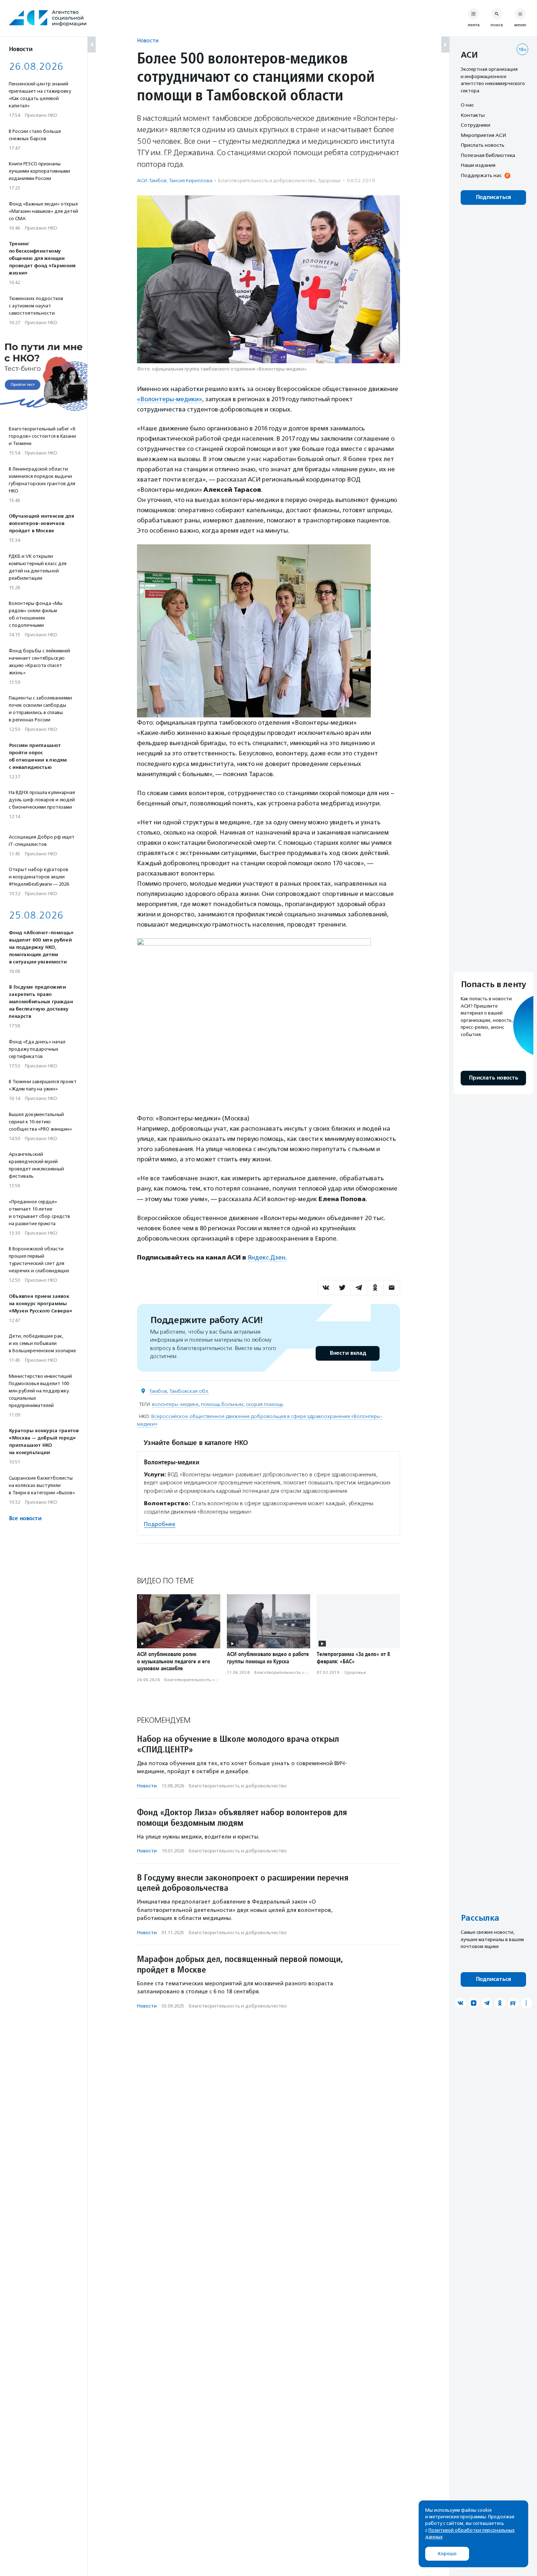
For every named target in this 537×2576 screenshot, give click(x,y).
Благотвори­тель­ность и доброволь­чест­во (267, 181)
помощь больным (222, 1404)
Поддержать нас (481, 175)
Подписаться (493, 197)
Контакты (473, 115)
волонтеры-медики (175, 1404)
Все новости (25, 1519)
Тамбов (158, 1391)
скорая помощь (264, 1404)
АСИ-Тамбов (152, 181)
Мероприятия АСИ (483, 135)
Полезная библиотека (488, 155)
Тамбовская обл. (189, 1391)
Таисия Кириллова (191, 181)
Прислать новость (483, 145)
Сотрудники (475, 125)
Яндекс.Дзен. (267, 1257)
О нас (467, 105)
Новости (148, 40)
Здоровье (330, 181)
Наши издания (478, 165)
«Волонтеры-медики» (170, 399)
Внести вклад (348, 1353)
